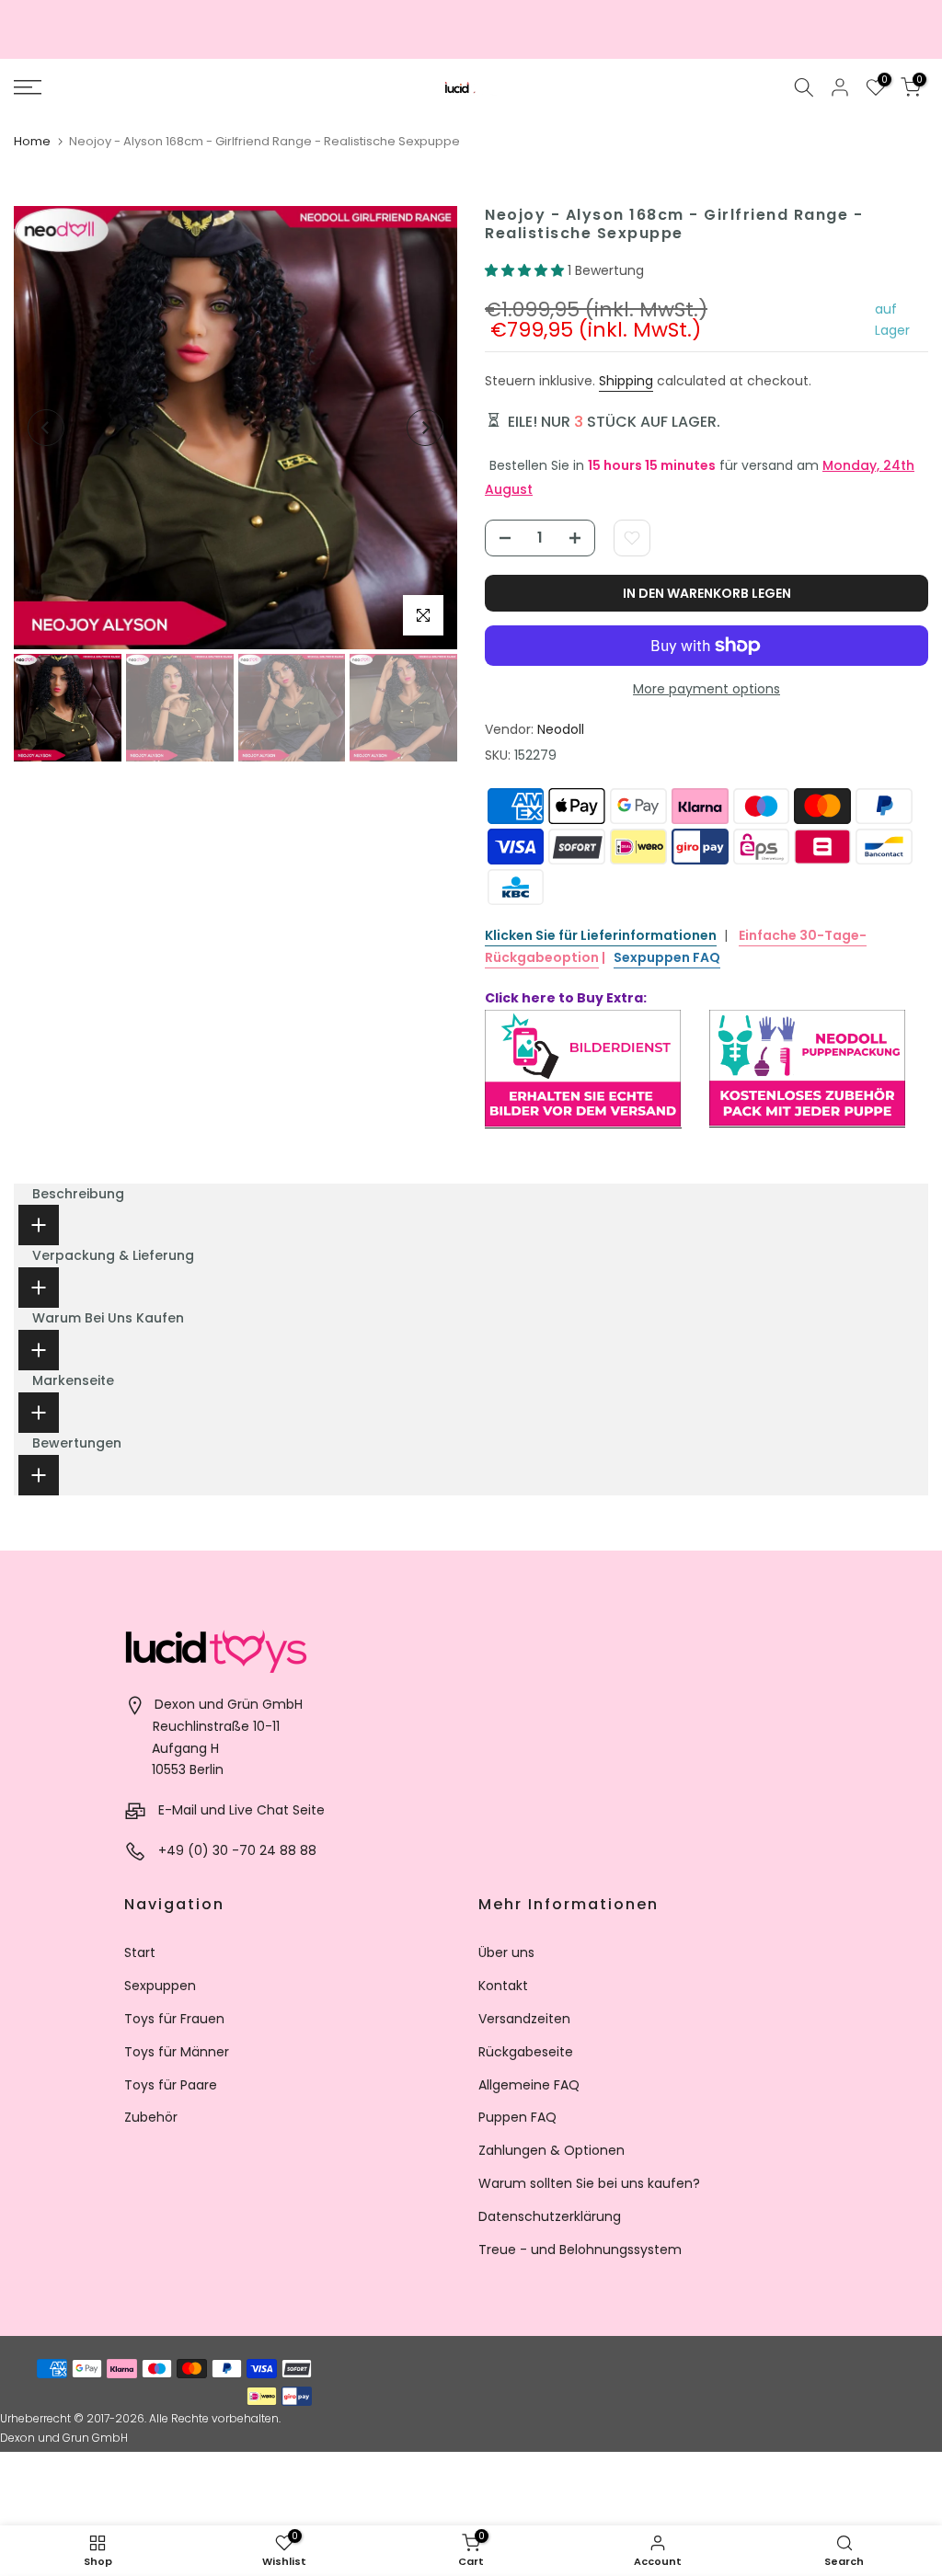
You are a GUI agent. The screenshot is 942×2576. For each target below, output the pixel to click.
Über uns (506, 1952)
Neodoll (561, 729)
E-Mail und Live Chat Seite (241, 1810)
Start (140, 1952)
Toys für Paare (171, 2085)
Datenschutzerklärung (550, 2216)
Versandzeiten (524, 2019)
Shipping (626, 381)
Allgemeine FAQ (529, 2085)
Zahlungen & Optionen (551, 2150)
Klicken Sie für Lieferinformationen (601, 935)
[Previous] (46, 428)
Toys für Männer (177, 2052)
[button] (526, 270)
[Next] (425, 428)
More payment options (706, 689)
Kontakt (503, 1986)
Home (32, 141)
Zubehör (151, 2117)
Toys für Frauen (174, 2019)
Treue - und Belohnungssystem (580, 2250)
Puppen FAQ (517, 2117)
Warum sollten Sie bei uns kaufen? (589, 2183)
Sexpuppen (160, 1986)
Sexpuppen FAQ (667, 957)
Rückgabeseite (526, 2052)
